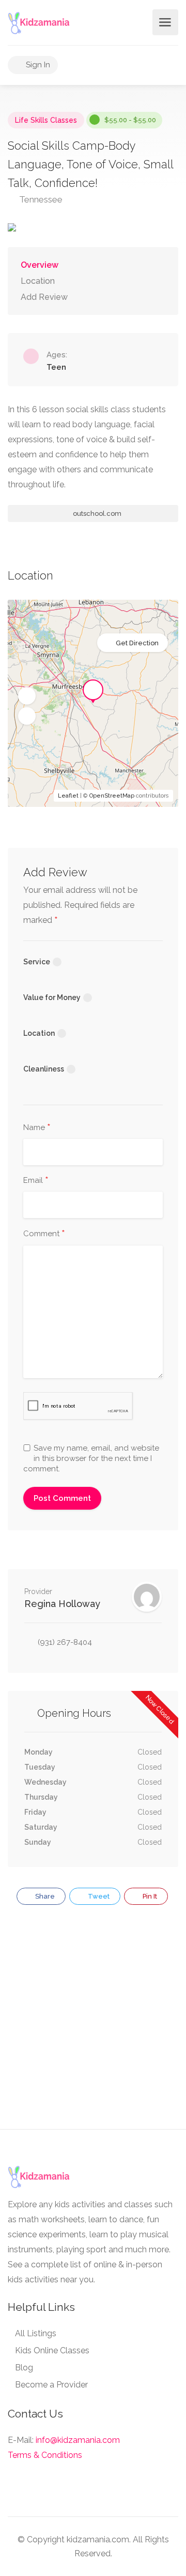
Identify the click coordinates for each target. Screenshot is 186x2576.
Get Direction (137, 643)
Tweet (98, 1896)
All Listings (36, 2333)
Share (44, 1896)
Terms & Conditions (45, 2455)
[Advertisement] (93, 2023)
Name (37, 1128)
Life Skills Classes (46, 120)
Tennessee (40, 199)
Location (38, 281)
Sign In (37, 65)
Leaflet (68, 796)
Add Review (44, 297)
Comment (44, 1234)
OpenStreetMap (112, 796)
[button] (27, 696)
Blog (24, 2368)
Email (36, 1181)
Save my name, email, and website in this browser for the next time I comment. (91, 1458)
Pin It (149, 1896)
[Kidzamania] (39, 23)
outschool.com (96, 513)
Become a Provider (51, 2385)
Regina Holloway (62, 1604)
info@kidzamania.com (78, 2440)
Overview (40, 265)
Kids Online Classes (52, 2350)
